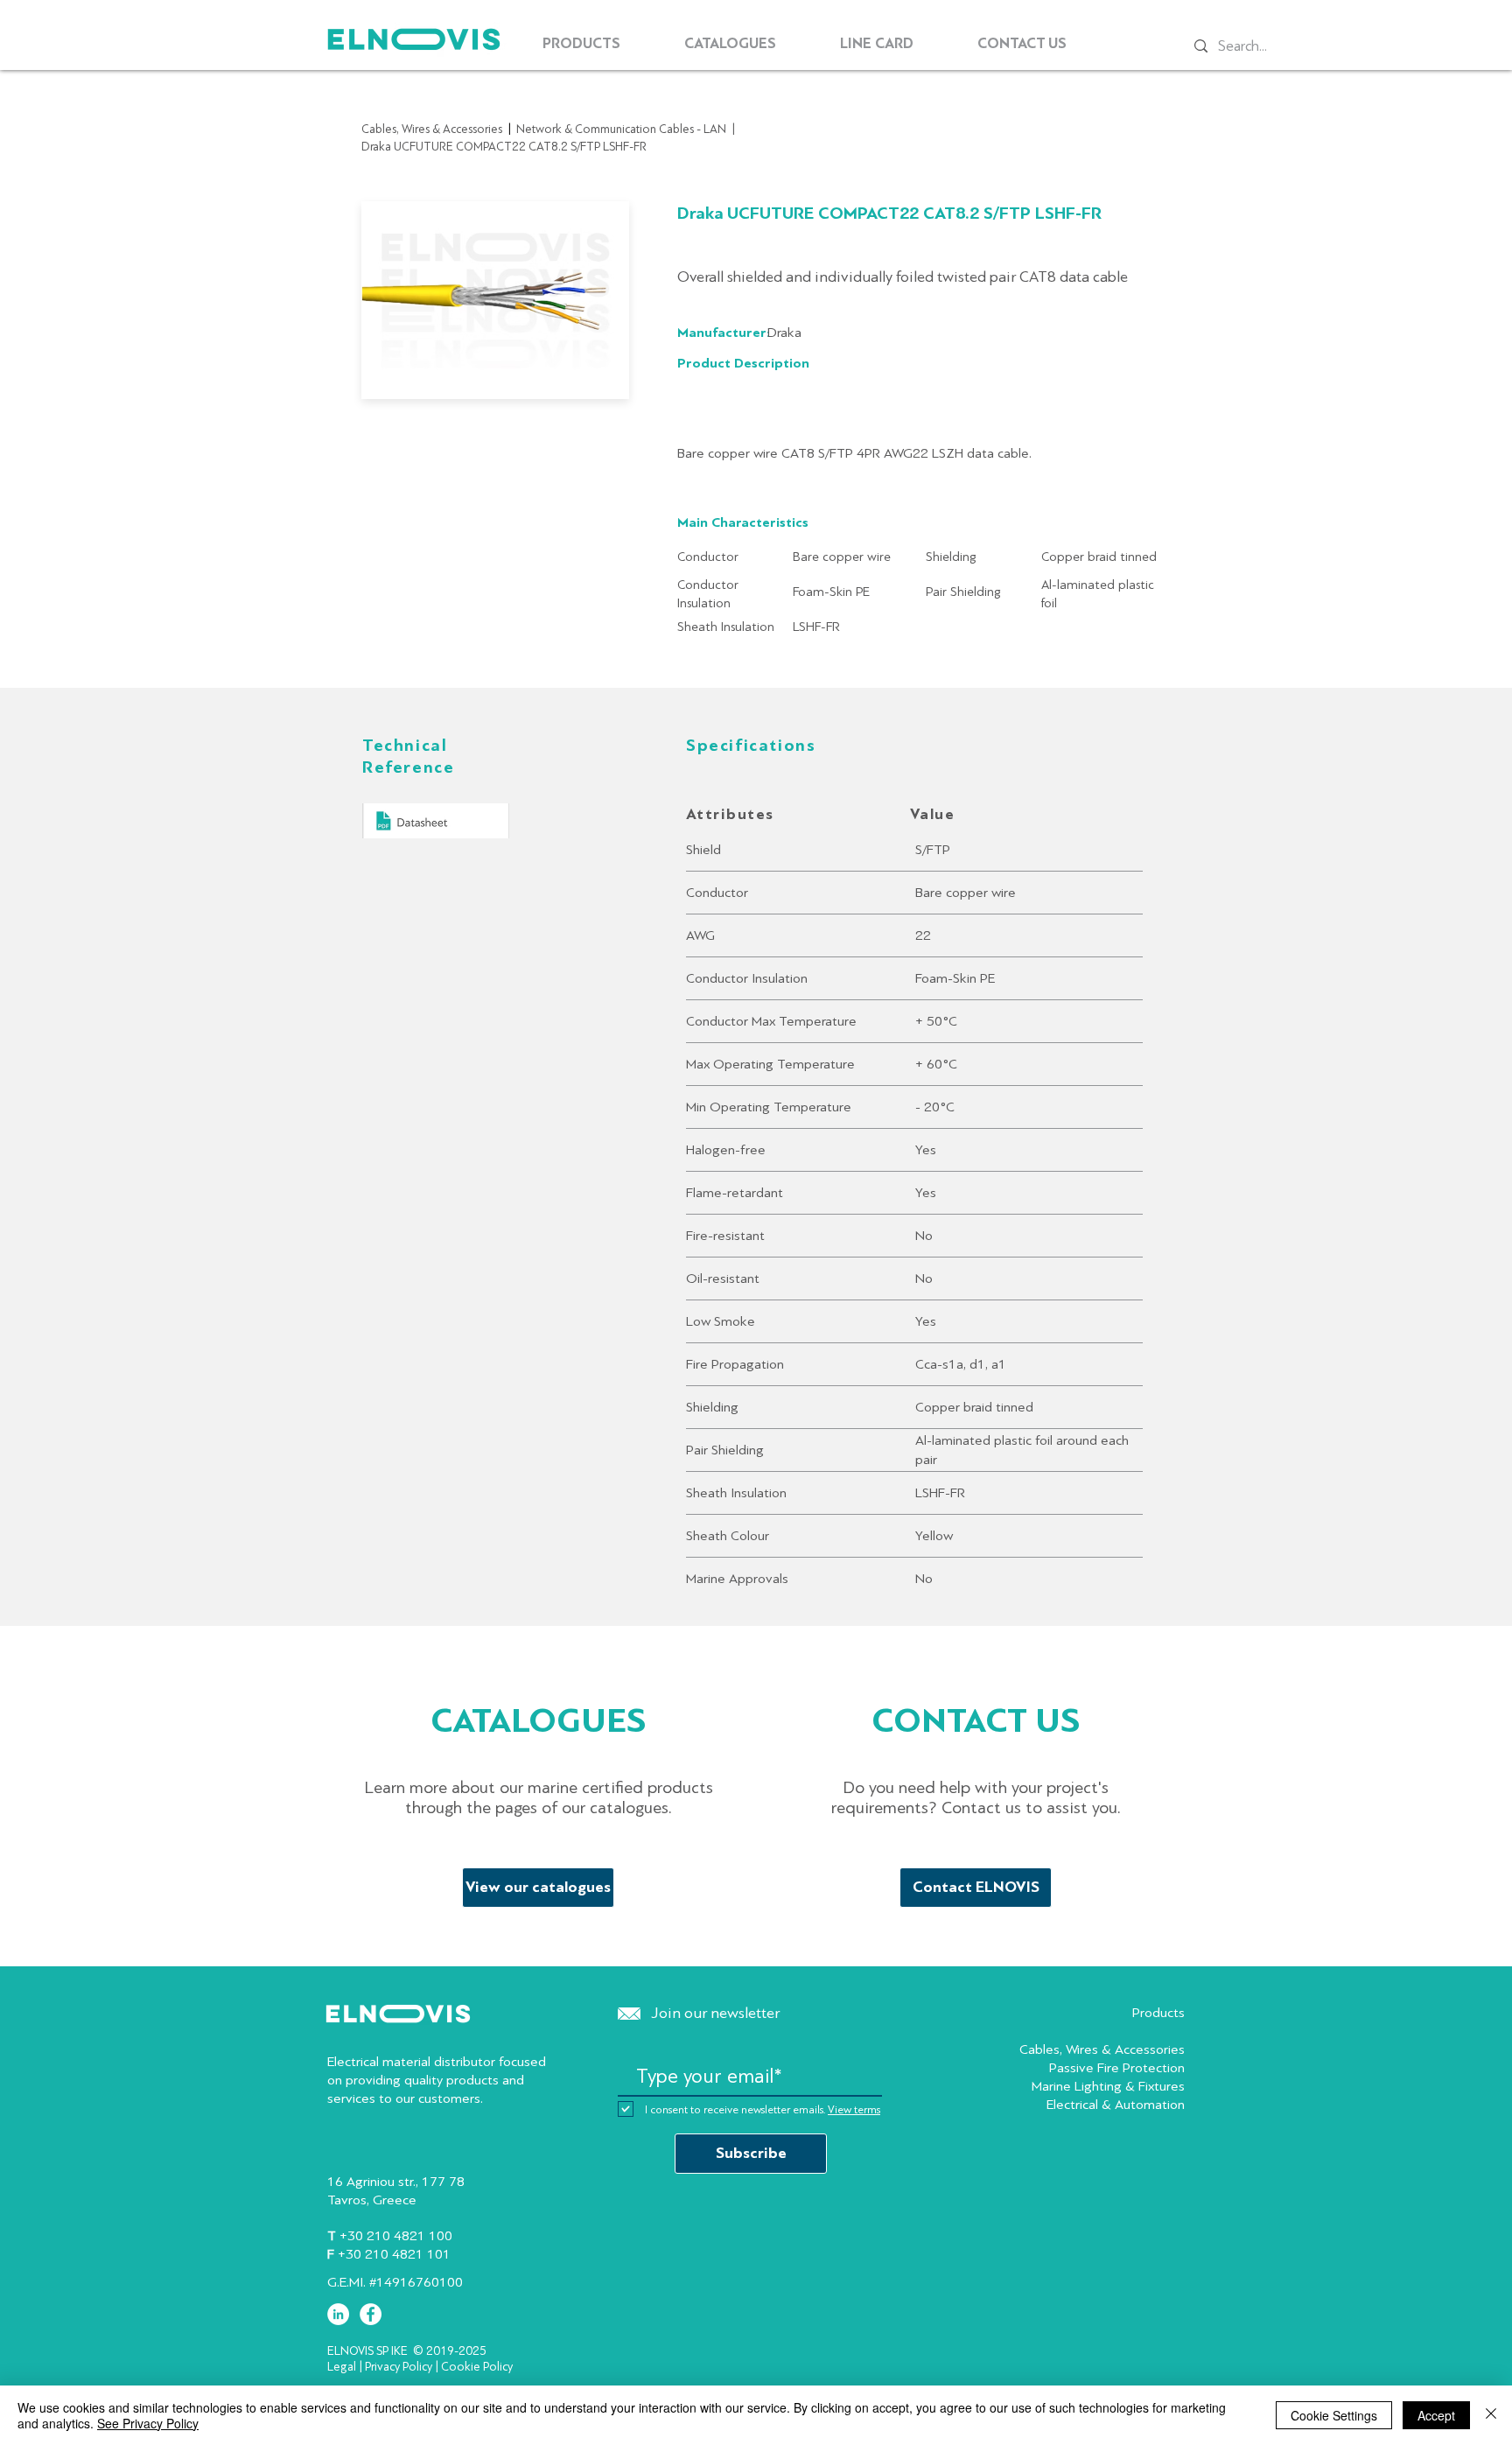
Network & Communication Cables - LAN (621, 129)
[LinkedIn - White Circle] (338, 2314)
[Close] (1491, 2415)
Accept (1436, 2415)
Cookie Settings (1334, 2415)
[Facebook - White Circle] (371, 2314)
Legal (342, 2367)
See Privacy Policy (148, 2423)
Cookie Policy (477, 2367)
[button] (581, 44)
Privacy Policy (399, 2367)
